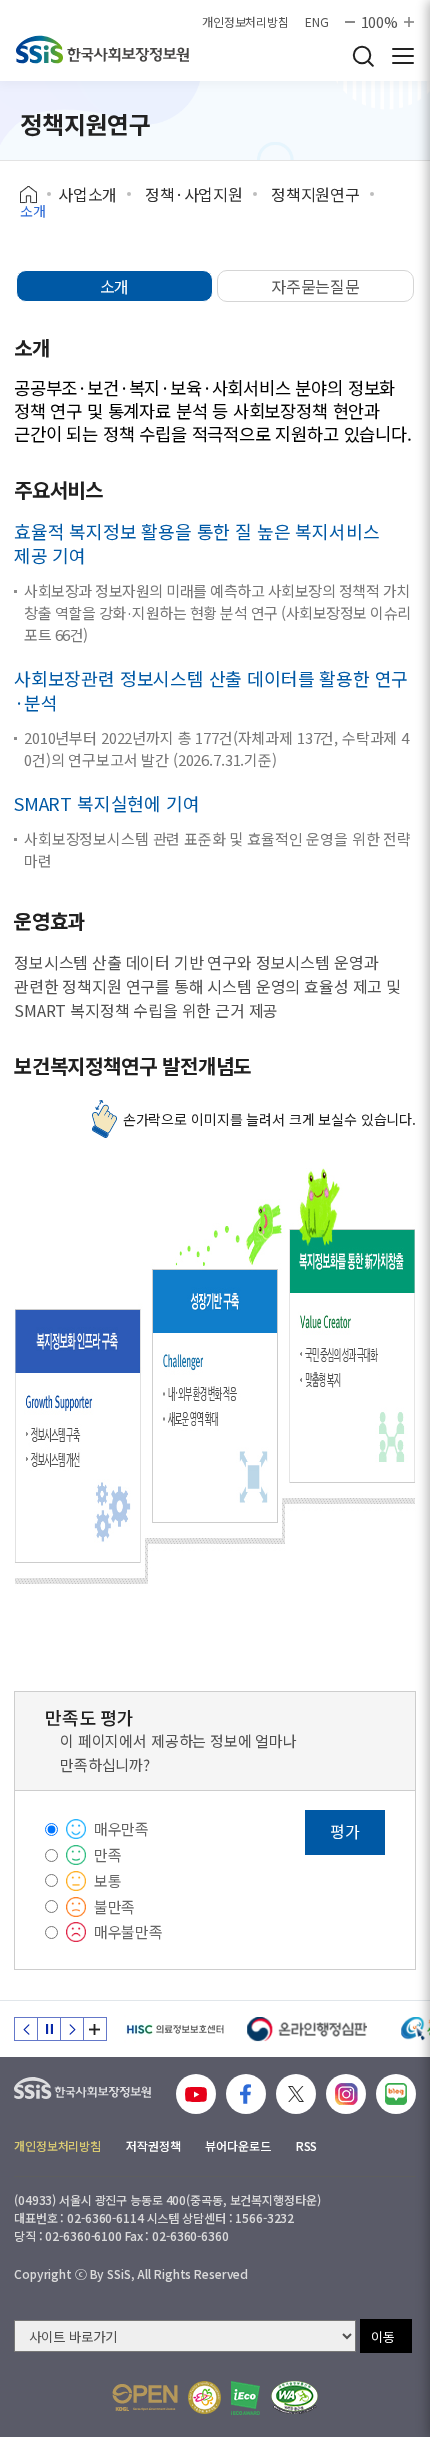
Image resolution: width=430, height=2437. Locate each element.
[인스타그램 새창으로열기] (346, 2094)
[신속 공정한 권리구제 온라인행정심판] (307, 2029)
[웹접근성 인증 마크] (294, 2397)
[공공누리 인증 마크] (145, 2397)
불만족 (115, 1906)
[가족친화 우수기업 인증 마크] (204, 2397)
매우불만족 (128, 1931)
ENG (317, 22)
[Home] (35, 195)
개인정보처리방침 (245, 22)
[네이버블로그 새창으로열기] (396, 2094)
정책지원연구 (315, 194)
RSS (307, 2145)
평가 (345, 1831)
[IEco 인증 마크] (245, 2398)
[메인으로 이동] (102, 49)
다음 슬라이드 (72, 2029)
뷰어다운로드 (237, 2145)
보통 (108, 1880)
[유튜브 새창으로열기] (196, 2094)
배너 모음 (95, 2029)
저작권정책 (153, 2145)
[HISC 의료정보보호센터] (174, 2029)
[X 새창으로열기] (296, 2094)
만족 (108, 1854)
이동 (383, 2336)
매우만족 (121, 1828)
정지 (49, 2029)
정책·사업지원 (194, 194)
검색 (363, 56)
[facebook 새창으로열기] (246, 2094)
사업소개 (87, 194)
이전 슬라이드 (26, 2029)
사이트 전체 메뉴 (403, 56)
